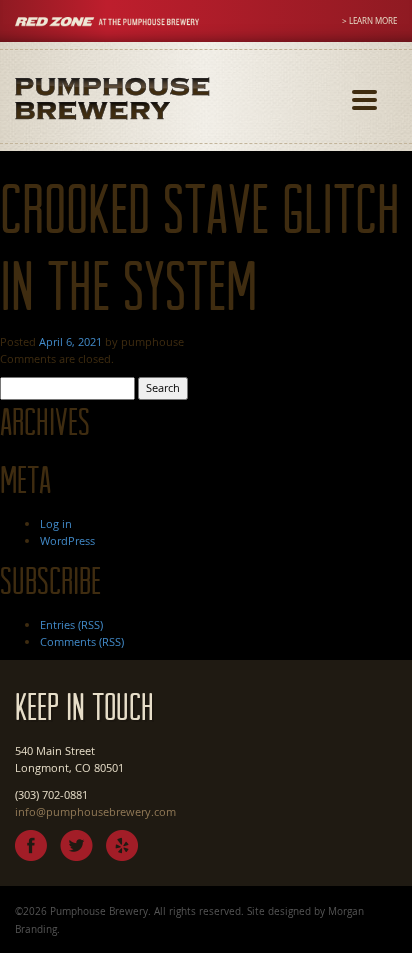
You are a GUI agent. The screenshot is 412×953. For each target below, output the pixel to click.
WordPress (67, 540)
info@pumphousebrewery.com (95, 811)
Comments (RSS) (82, 641)
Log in (56, 523)
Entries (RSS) (71, 624)
